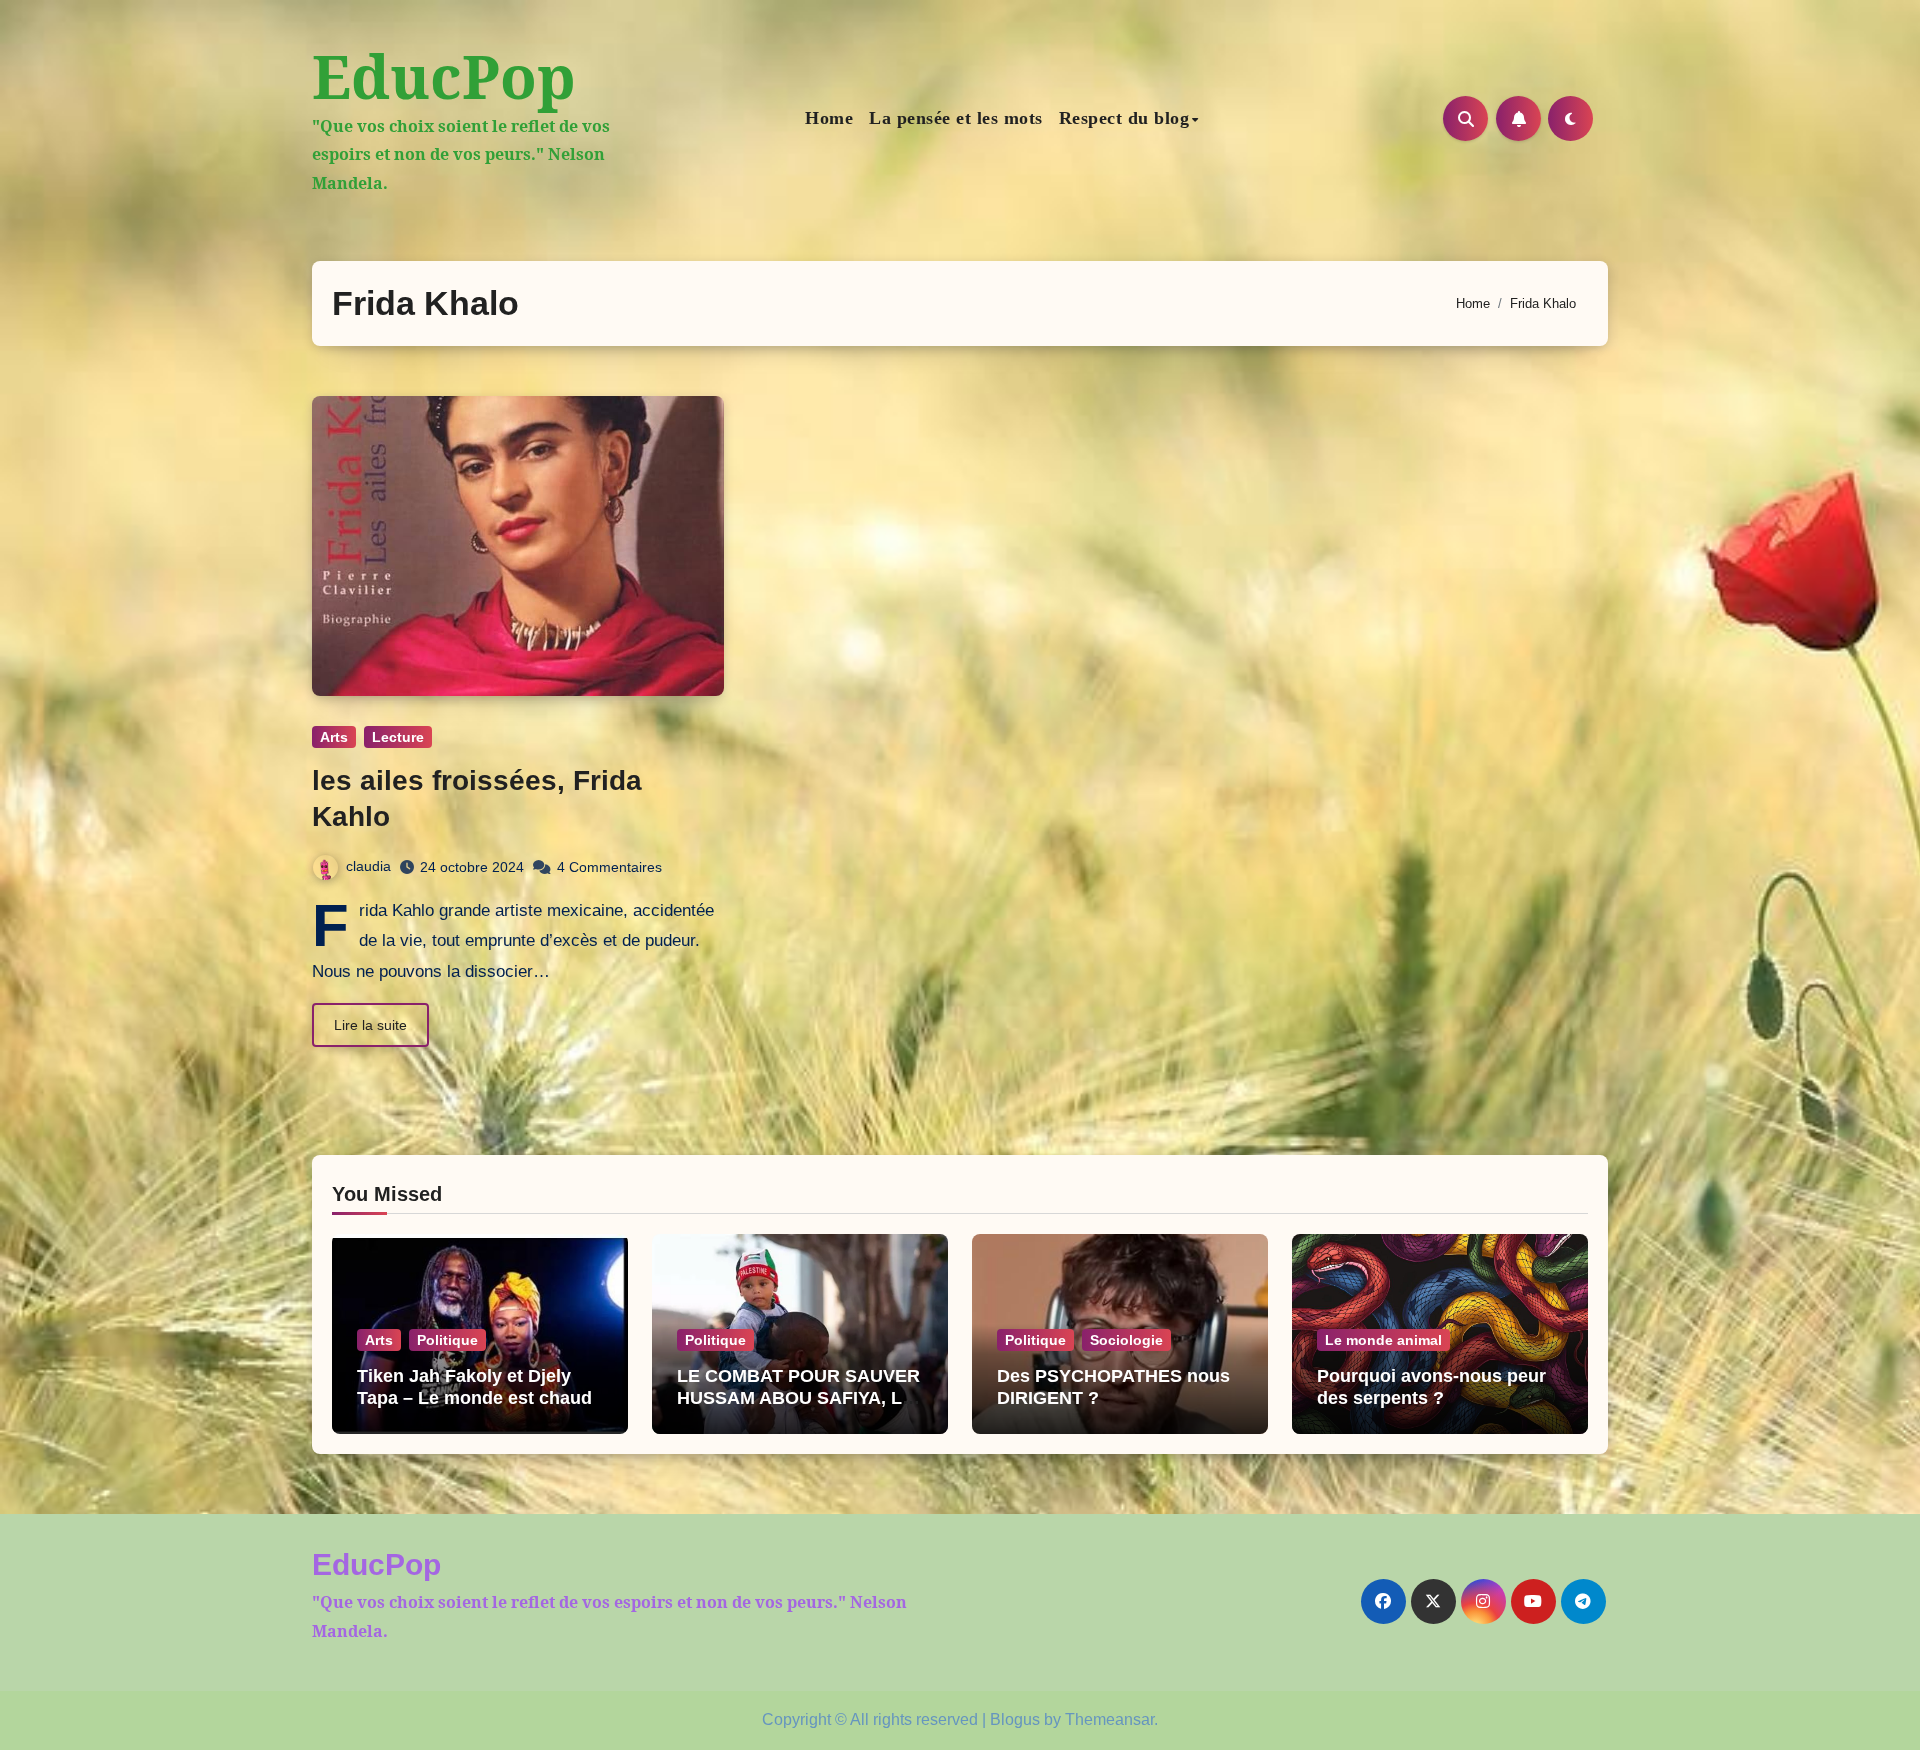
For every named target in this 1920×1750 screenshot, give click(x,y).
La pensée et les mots (956, 118)
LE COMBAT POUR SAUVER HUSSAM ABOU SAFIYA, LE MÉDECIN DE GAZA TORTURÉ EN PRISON (798, 1408)
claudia (368, 866)
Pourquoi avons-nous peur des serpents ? (1431, 1387)
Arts (334, 737)
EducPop (444, 76)
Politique (447, 1340)
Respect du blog (1124, 118)
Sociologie (1126, 1340)
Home (829, 118)
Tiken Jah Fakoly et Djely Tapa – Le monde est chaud (474, 1387)
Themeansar (1109, 1719)
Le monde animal (1383, 1340)
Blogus (1015, 1719)
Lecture (398, 737)
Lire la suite (370, 1025)
